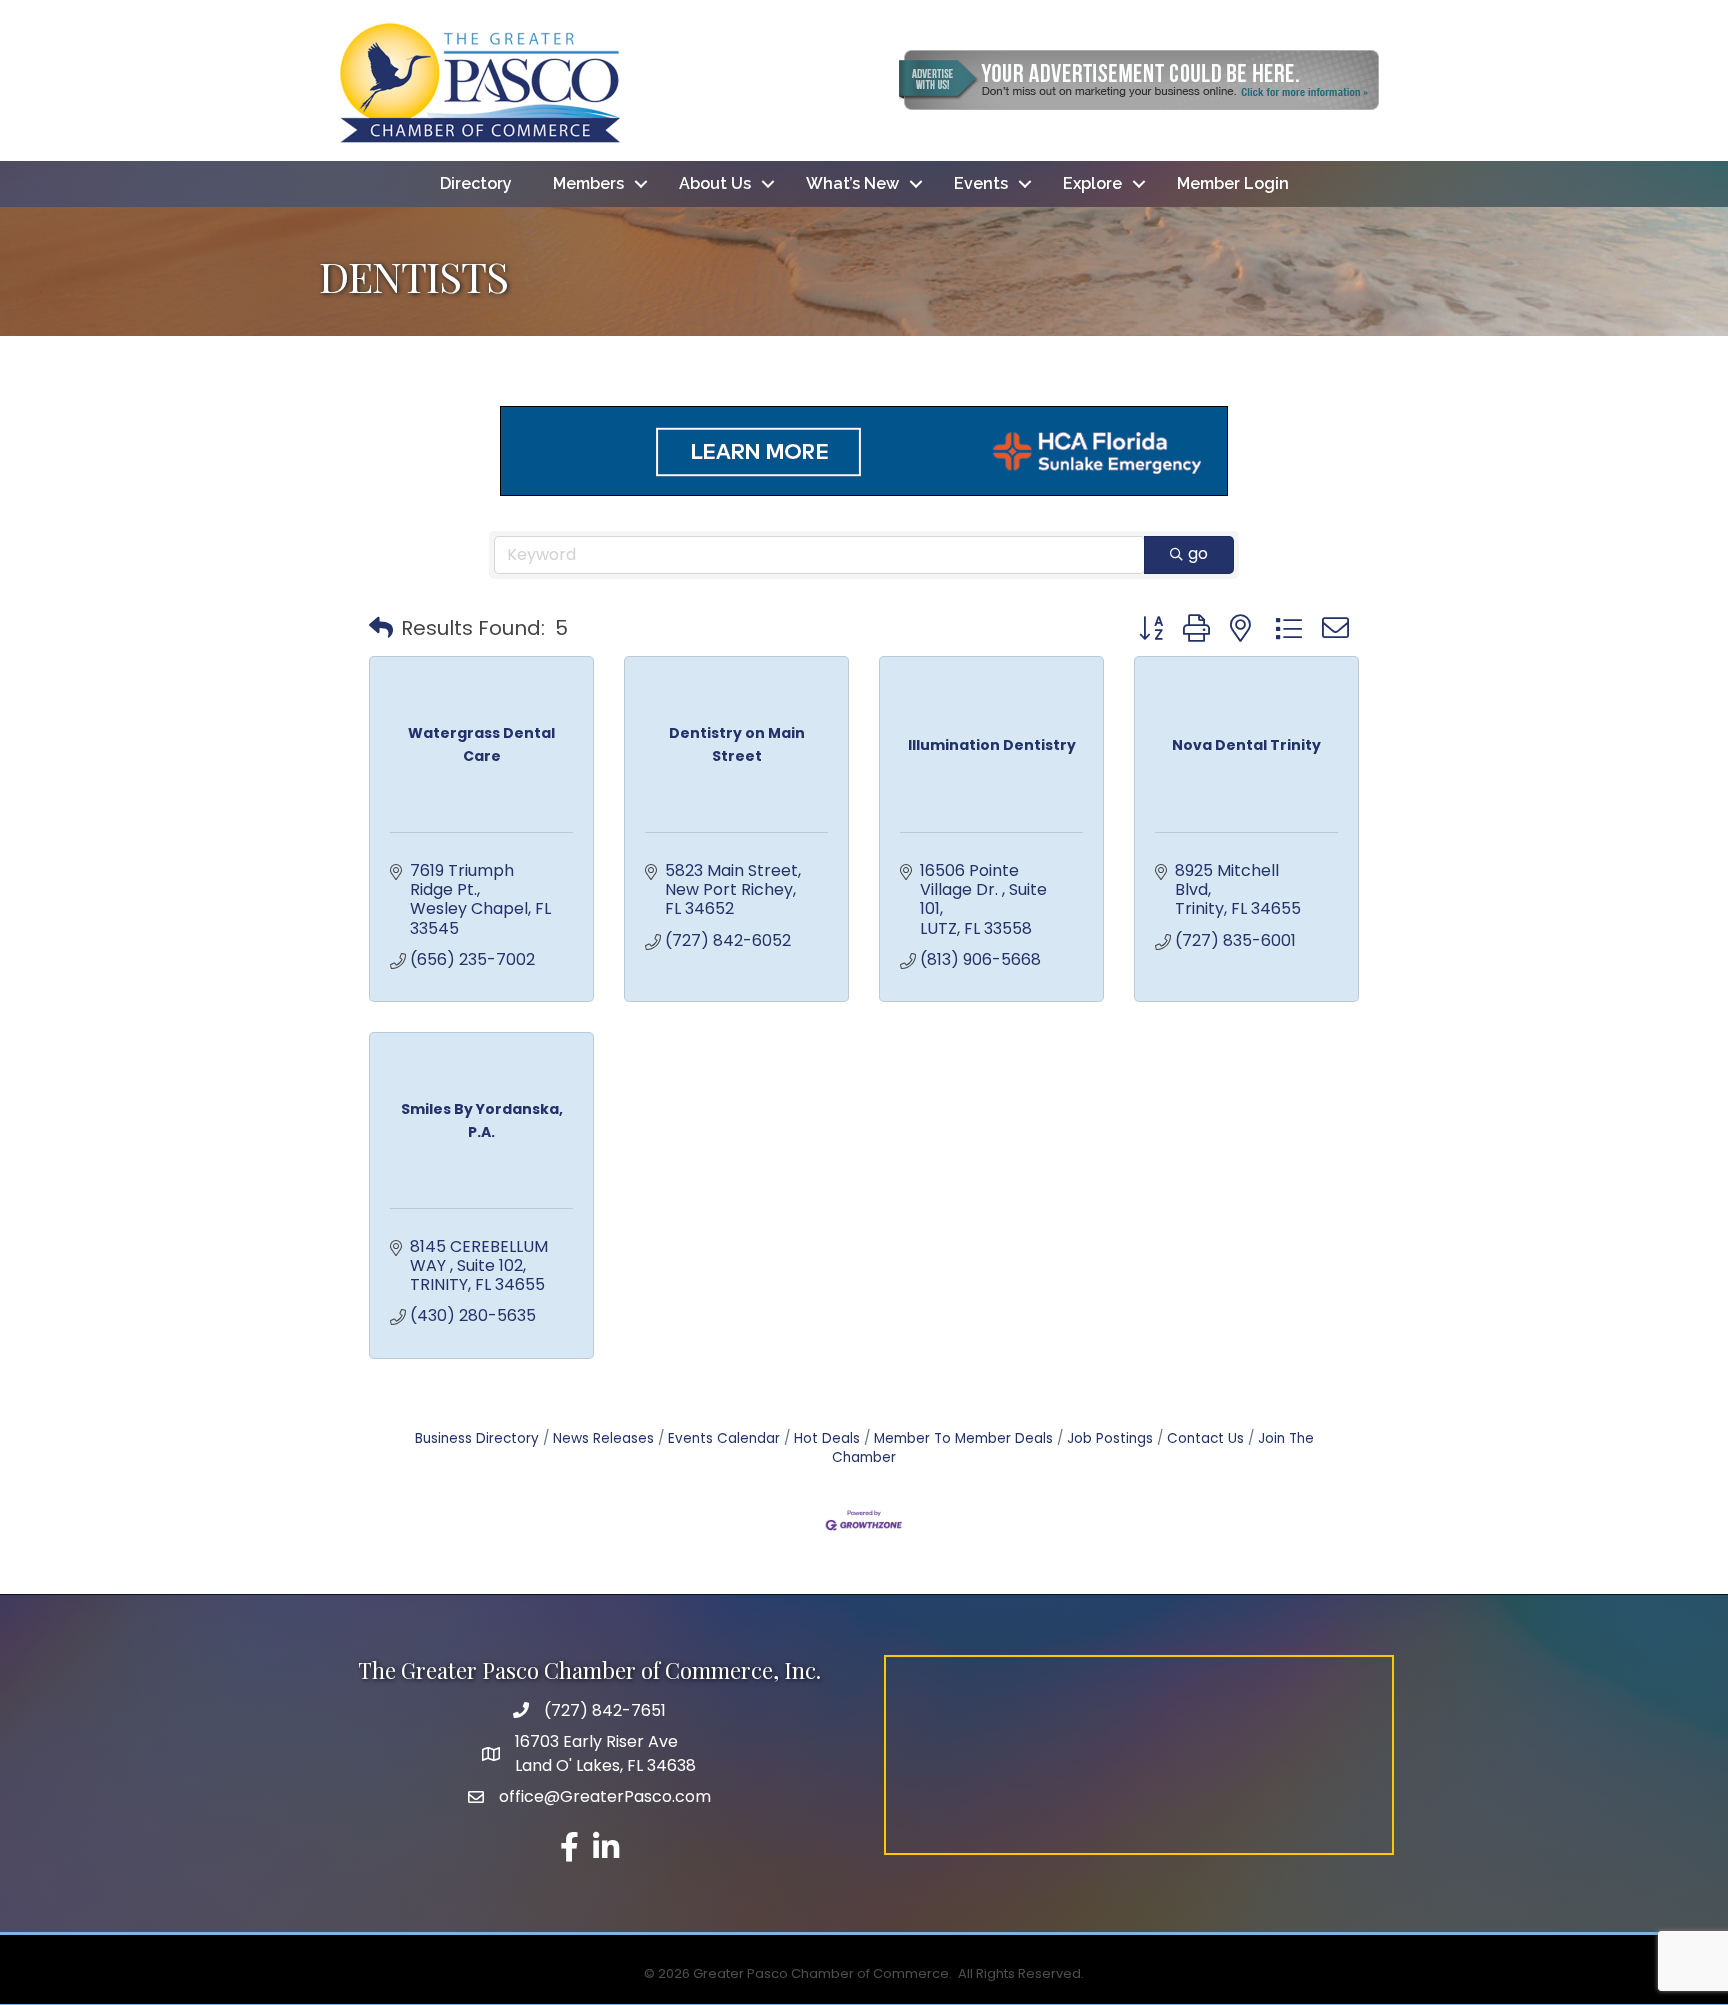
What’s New (852, 183)
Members (588, 183)
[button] (381, 628)
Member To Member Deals (963, 1438)
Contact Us (1205, 1438)
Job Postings (1110, 1438)
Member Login (1233, 183)
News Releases (603, 1438)
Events (981, 183)
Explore (1092, 183)
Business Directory (477, 1438)
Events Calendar (724, 1438)
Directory (476, 183)
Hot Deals (827, 1438)
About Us (715, 183)
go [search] (1198, 553)
